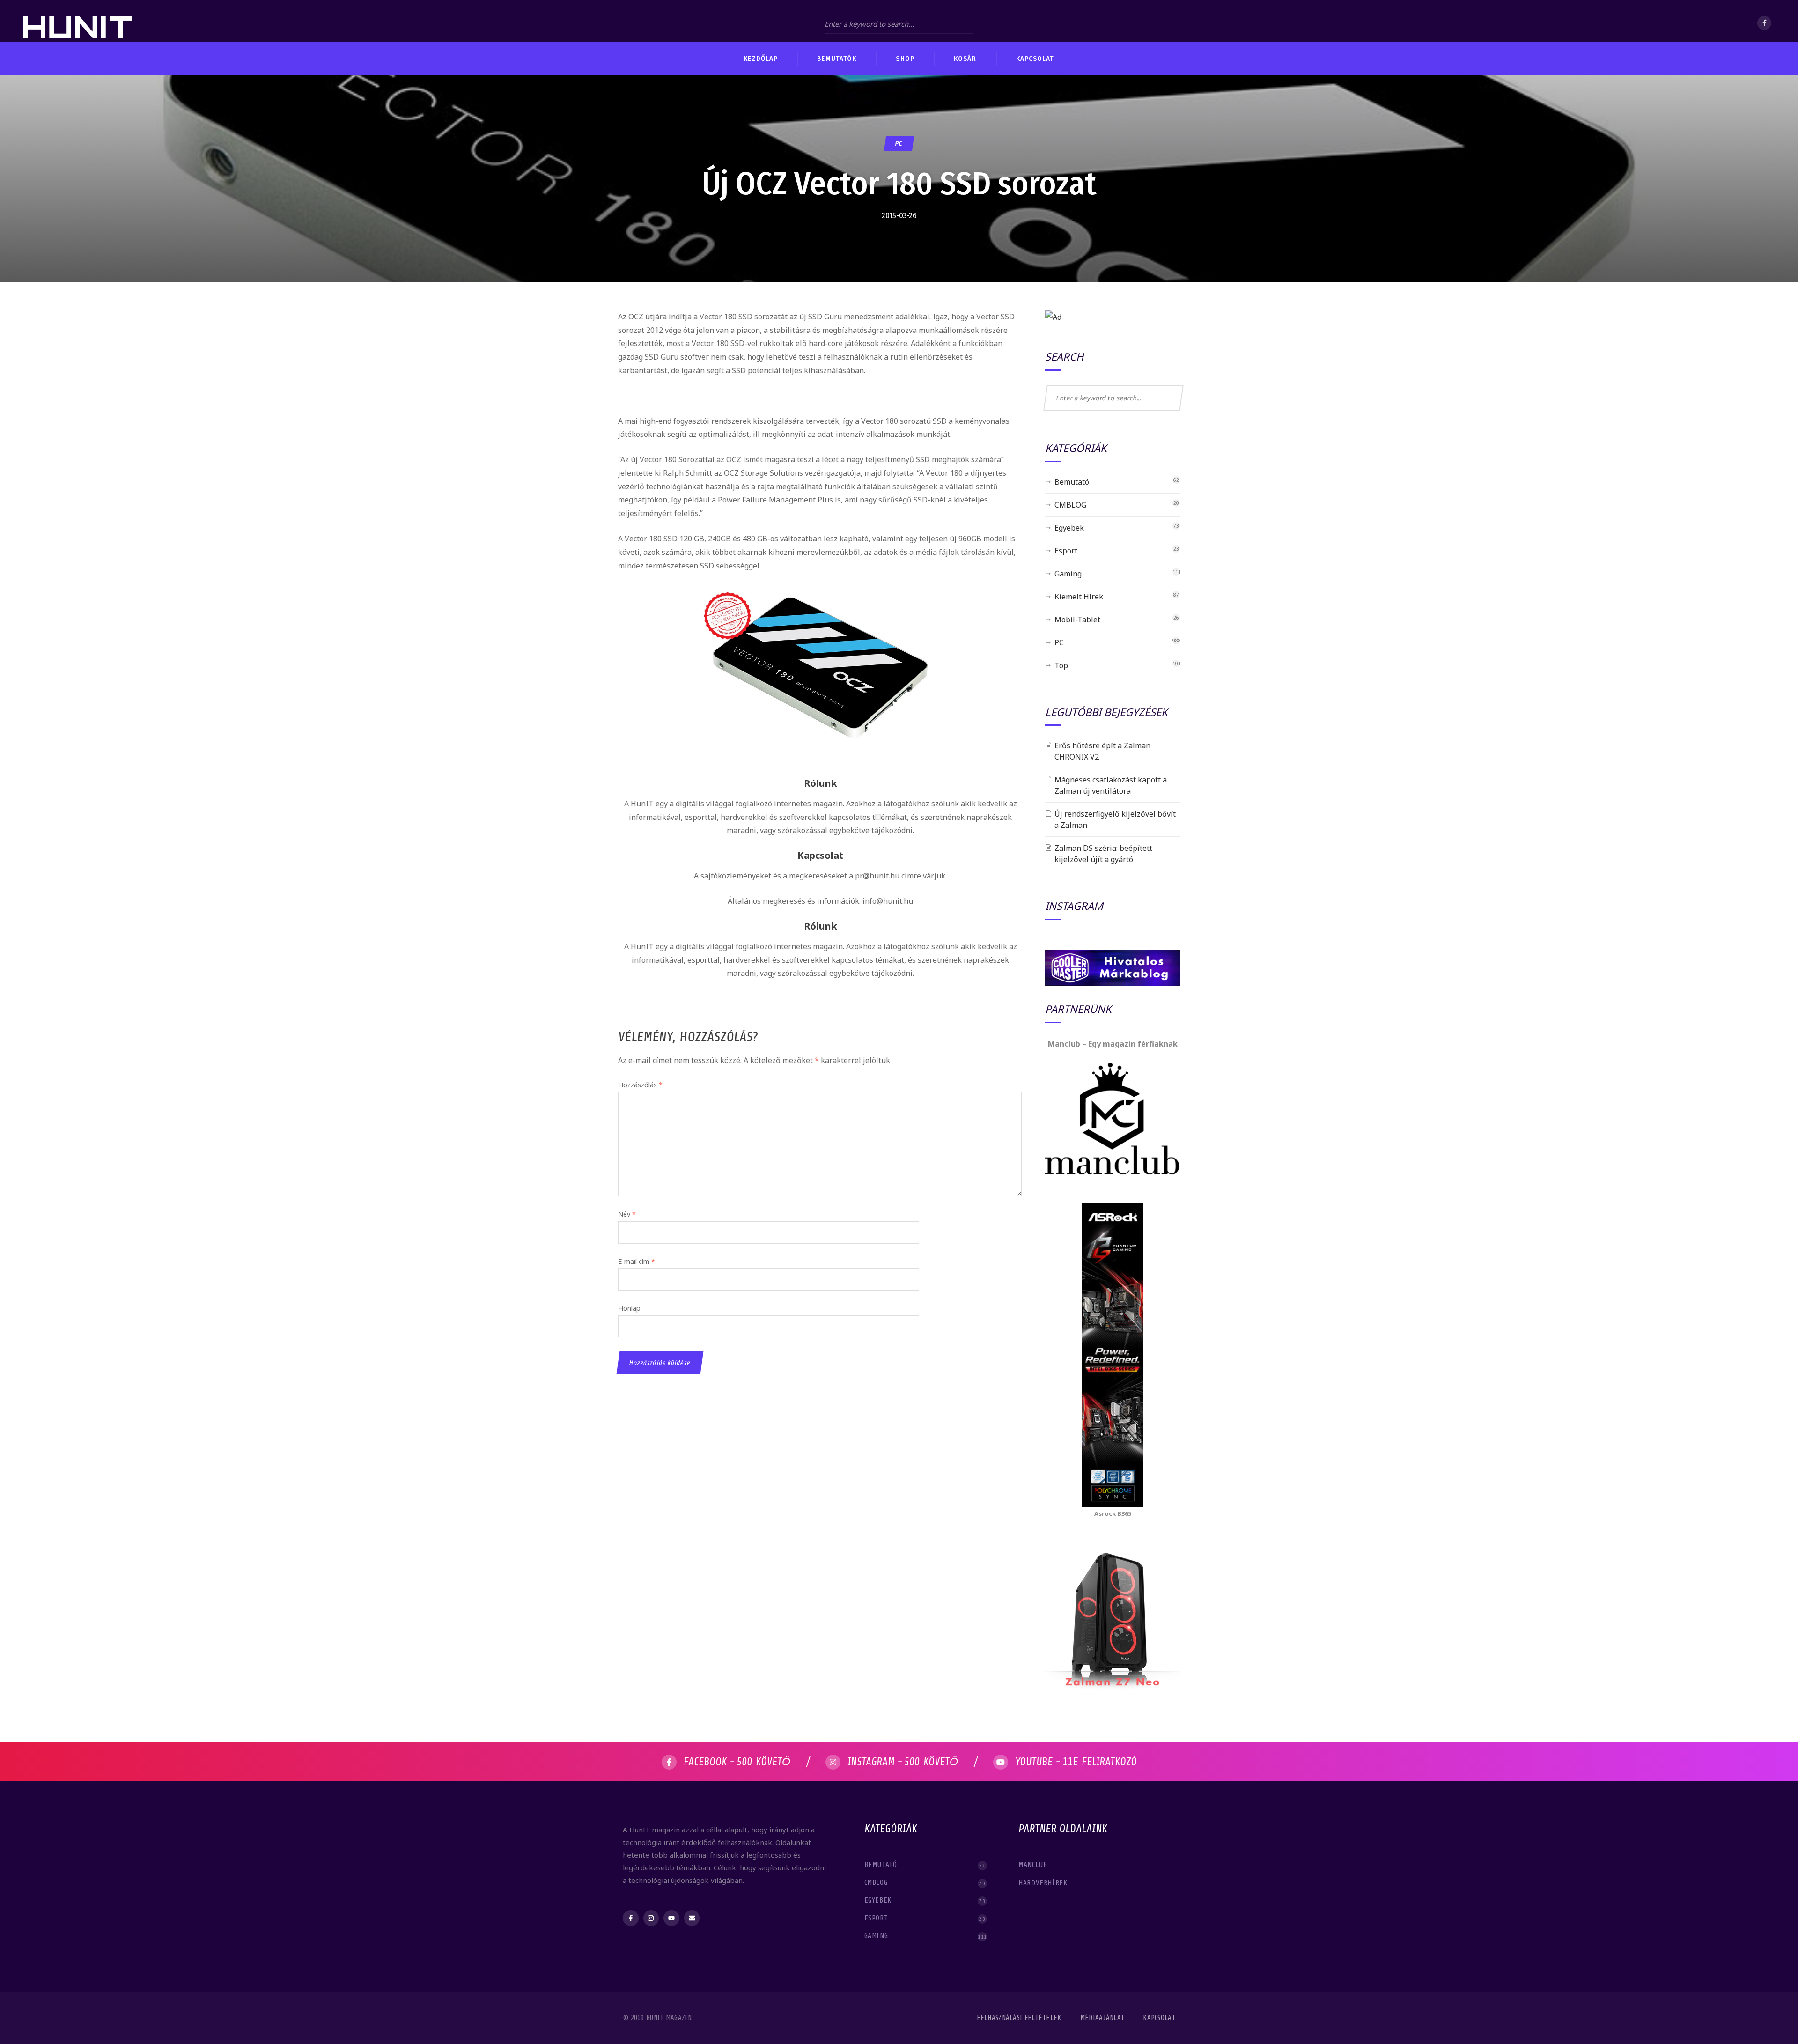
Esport (1066, 551)
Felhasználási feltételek (1019, 2018)
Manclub (1034, 1865)
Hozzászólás (640, 1085)
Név (627, 1214)
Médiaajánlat (1102, 2018)
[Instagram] (651, 1918)
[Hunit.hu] (77, 21)
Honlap (629, 1308)
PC (899, 144)
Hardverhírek (1044, 1883)
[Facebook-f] (631, 1918)
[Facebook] (1764, 23)
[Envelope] (692, 1918)
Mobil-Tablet (1077, 620)
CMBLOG (1070, 505)
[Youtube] (671, 1918)
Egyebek (1069, 528)
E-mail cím (637, 1261)
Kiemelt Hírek (1079, 597)
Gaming (1068, 574)
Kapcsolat (1159, 2018)
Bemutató (1072, 482)
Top (1061, 665)
